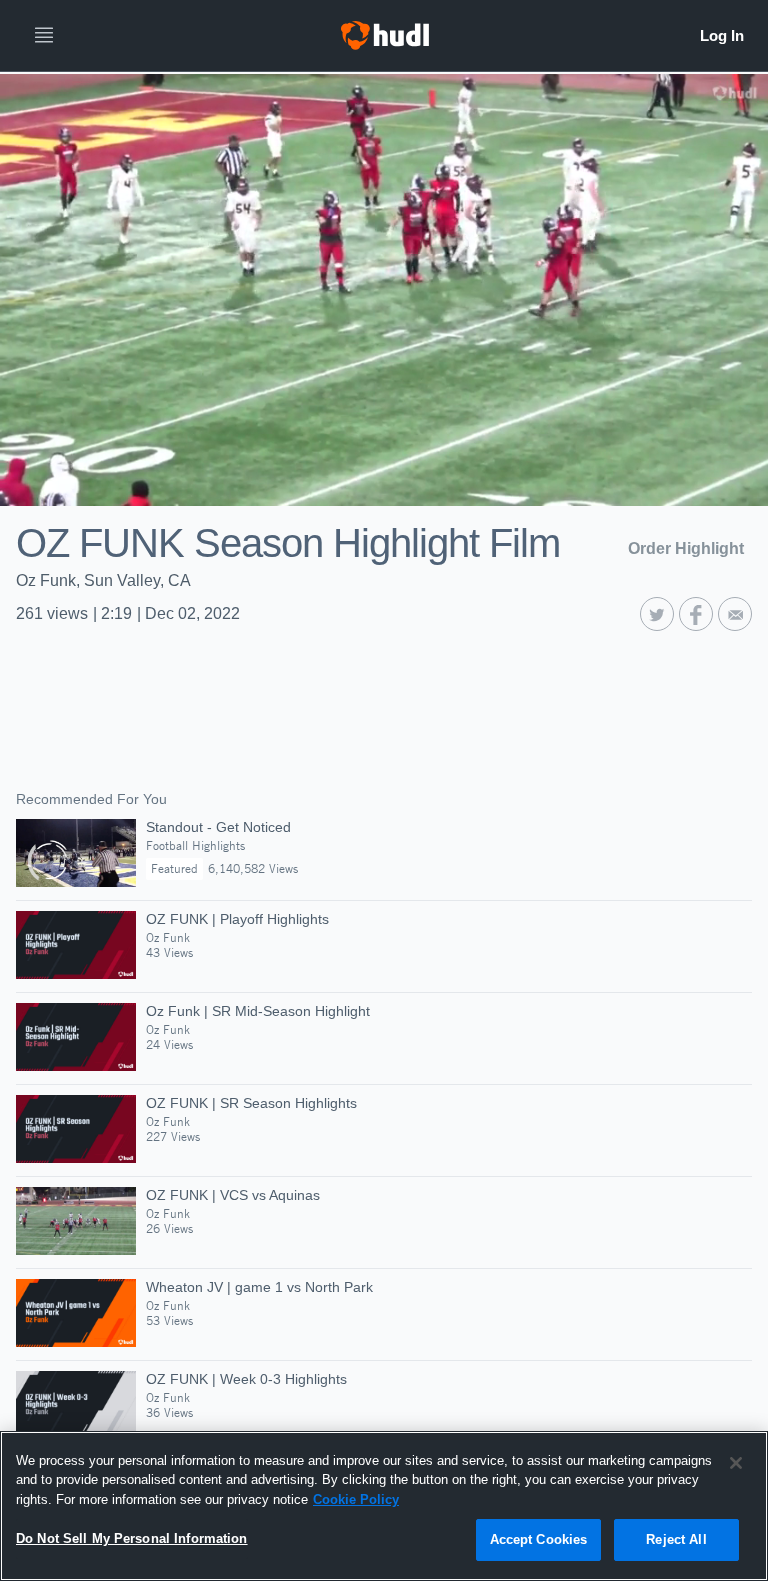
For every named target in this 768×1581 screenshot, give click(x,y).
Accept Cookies (539, 1539)
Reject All (676, 1539)
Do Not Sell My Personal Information (132, 1538)
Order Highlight (686, 548)
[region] (384, 1506)
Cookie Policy (356, 1499)
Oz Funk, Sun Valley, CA (103, 580)
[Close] (736, 1463)
